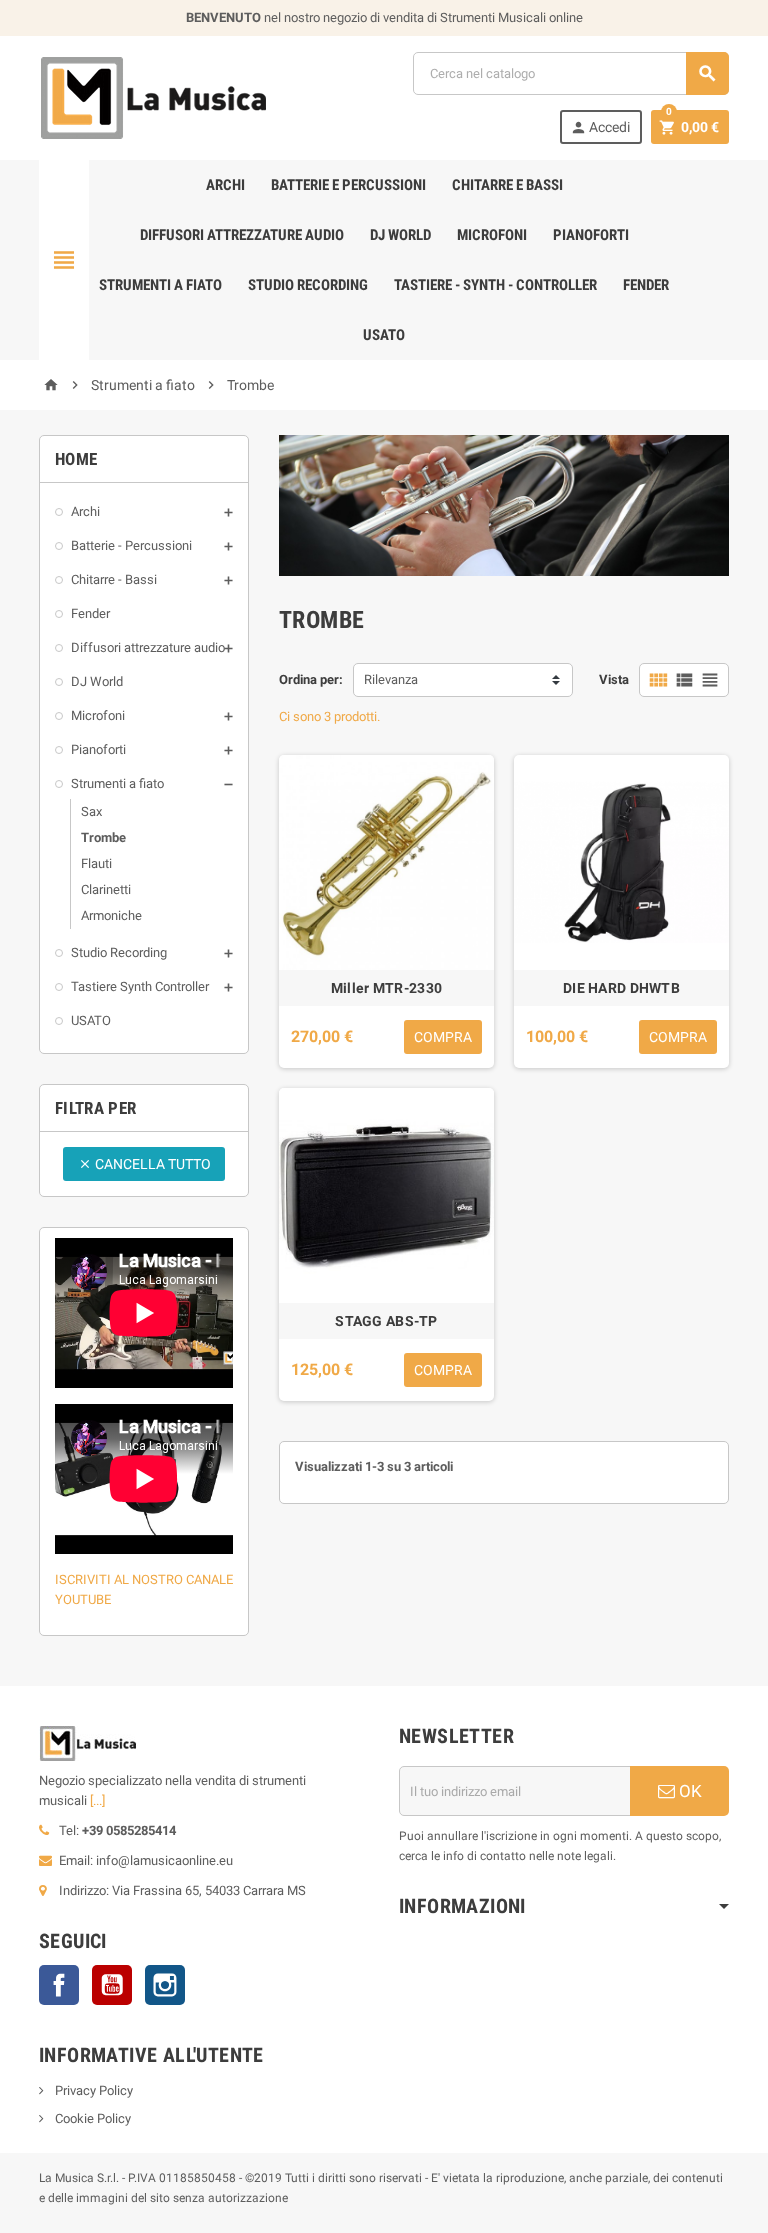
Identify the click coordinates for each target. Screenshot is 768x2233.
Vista (614, 679)
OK (688, 1791)
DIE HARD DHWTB (621, 988)
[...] (97, 1800)
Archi (225, 185)
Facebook (59, 1985)
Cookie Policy (91, 2118)
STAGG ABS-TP (386, 1321)
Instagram (165, 1985)
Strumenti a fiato (160, 285)
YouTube (112, 1985)
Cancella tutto (144, 1164)
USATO (384, 335)
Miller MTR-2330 (386, 988)
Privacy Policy (92, 2090)
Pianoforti (591, 235)
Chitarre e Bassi (507, 185)
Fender (646, 285)
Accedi (600, 127)
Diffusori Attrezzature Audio (242, 235)
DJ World (400, 235)
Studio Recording (308, 285)
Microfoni (492, 235)
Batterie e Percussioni (348, 185)
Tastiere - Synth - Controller (495, 285)
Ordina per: (311, 679)
